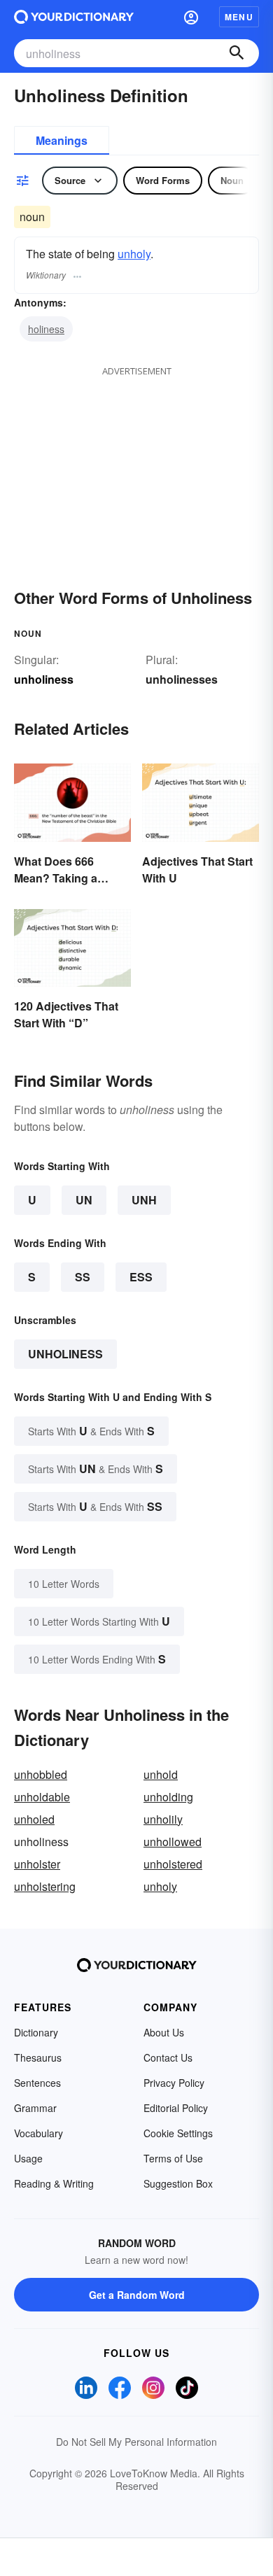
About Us (164, 2032)
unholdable (42, 1797)
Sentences (37, 2083)
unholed (34, 1819)
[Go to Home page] (74, 17)
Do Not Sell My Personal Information (136, 2442)
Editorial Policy (176, 2108)
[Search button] (237, 53)
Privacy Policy (174, 2083)
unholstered (173, 1864)
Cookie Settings (178, 2133)
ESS (141, 1277)
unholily (163, 1819)
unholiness (65, 1354)
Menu (239, 17)
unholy (134, 254)
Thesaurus (38, 2057)
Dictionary (36, 2032)
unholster (37, 1864)
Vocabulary (38, 2133)
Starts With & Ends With (91, 1431)
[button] (191, 17)
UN (84, 1200)
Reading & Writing (54, 2183)
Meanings (62, 140)
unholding (168, 1797)
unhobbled (41, 1774)
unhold (161, 1774)
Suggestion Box (178, 2183)
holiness (46, 329)
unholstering (45, 1886)
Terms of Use (173, 2158)
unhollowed (173, 1842)
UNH (144, 1200)
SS (83, 1277)
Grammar (35, 2108)
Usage (28, 2158)
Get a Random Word (137, 2295)
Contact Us (168, 2057)
